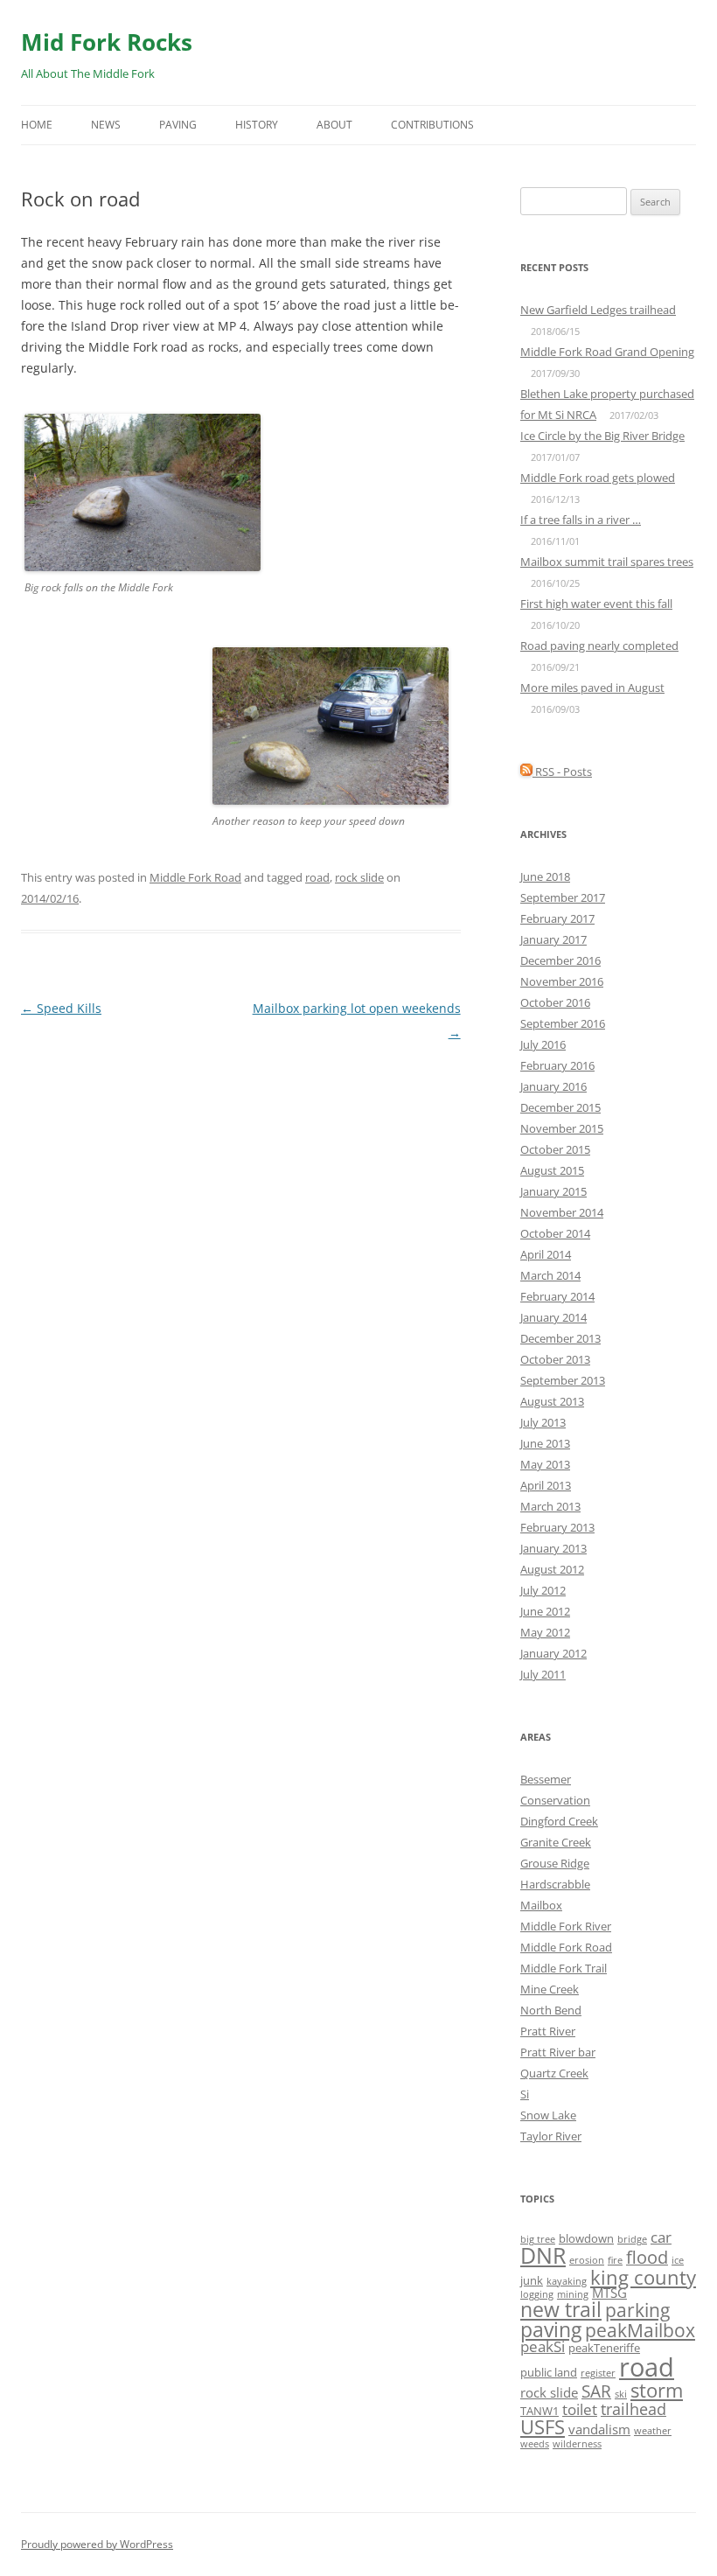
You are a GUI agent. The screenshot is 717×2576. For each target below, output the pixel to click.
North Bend (551, 2010)
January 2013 (553, 1548)
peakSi (543, 2346)
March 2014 (550, 1275)
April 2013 (546, 1485)
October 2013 (555, 1359)
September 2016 (563, 1023)
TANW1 (539, 2411)
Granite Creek (556, 1842)
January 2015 (553, 1191)
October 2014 (555, 1233)
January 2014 (553, 1317)
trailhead (633, 2409)
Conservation (555, 1800)
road (317, 877)
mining (573, 2294)
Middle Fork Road (195, 877)
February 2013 (557, 1527)
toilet (580, 2409)
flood (647, 2257)
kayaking (567, 2281)
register (598, 2373)
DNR (543, 2255)
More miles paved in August (592, 688)
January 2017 (553, 939)
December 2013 (560, 1338)
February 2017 (557, 918)
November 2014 (562, 1212)
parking (637, 2310)
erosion (587, 2260)
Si (525, 2094)
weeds (535, 2444)
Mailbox (541, 1905)
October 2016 (555, 1002)
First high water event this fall (596, 604)
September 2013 (563, 1380)
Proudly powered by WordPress (97, 2544)
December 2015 (560, 1107)
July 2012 (543, 1590)
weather (653, 2431)
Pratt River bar (558, 2052)
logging (537, 2294)
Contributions (432, 125)
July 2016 (543, 1044)
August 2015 (552, 1170)
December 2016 (560, 960)
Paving (178, 125)
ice (678, 2260)
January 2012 (553, 1653)
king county (643, 2277)
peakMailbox (640, 2330)
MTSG (609, 2293)
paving (551, 2330)
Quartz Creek (554, 2073)
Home (37, 125)
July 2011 (543, 1674)
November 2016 (562, 981)
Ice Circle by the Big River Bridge (602, 436)
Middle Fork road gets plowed (598, 478)
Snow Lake (548, 2115)
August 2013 (552, 1401)
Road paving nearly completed (599, 646)
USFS (543, 2426)
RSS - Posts (562, 771)
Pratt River (548, 2031)
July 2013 (543, 1422)
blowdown (586, 2238)
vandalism (599, 2429)
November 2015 (562, 1128)
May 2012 (545, 1632)
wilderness (577, 2444)
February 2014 (557, 1296)
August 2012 (552, 1569)
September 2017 (563, 897)
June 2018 (545, 876)
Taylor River (551, 2136)
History (257, 125)
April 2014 (546, 1254)
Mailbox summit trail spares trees (607, 562)
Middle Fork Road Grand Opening (607, 352)
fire (615, 2260)
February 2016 (557, 1065)
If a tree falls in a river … (581, 520)
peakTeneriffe (604, 2348)
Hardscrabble (555, 1884)
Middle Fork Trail (564, 1968)
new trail (561, 2309)
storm (657, 2390)
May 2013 (545, 1464)
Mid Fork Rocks (107, 42)
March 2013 (550, 1506)
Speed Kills (61, 1008)
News (106, 125)
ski (621, 2394)
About (334, 125)
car (661, 2237)
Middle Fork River (566, 1926)
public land (549, 2372)
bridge (632, 2239)
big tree (538, 2239)
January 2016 (553, 1086)
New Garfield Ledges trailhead (598, 310)
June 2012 (545, 1611)
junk (532, 2280)
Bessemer (546, 1779)
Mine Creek (550, 1989)
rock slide (359, 877)
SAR (596, 2391)
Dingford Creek (559, 1821)
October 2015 (555, 1149)
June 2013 (545, 1443)
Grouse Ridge (555, 1863)
